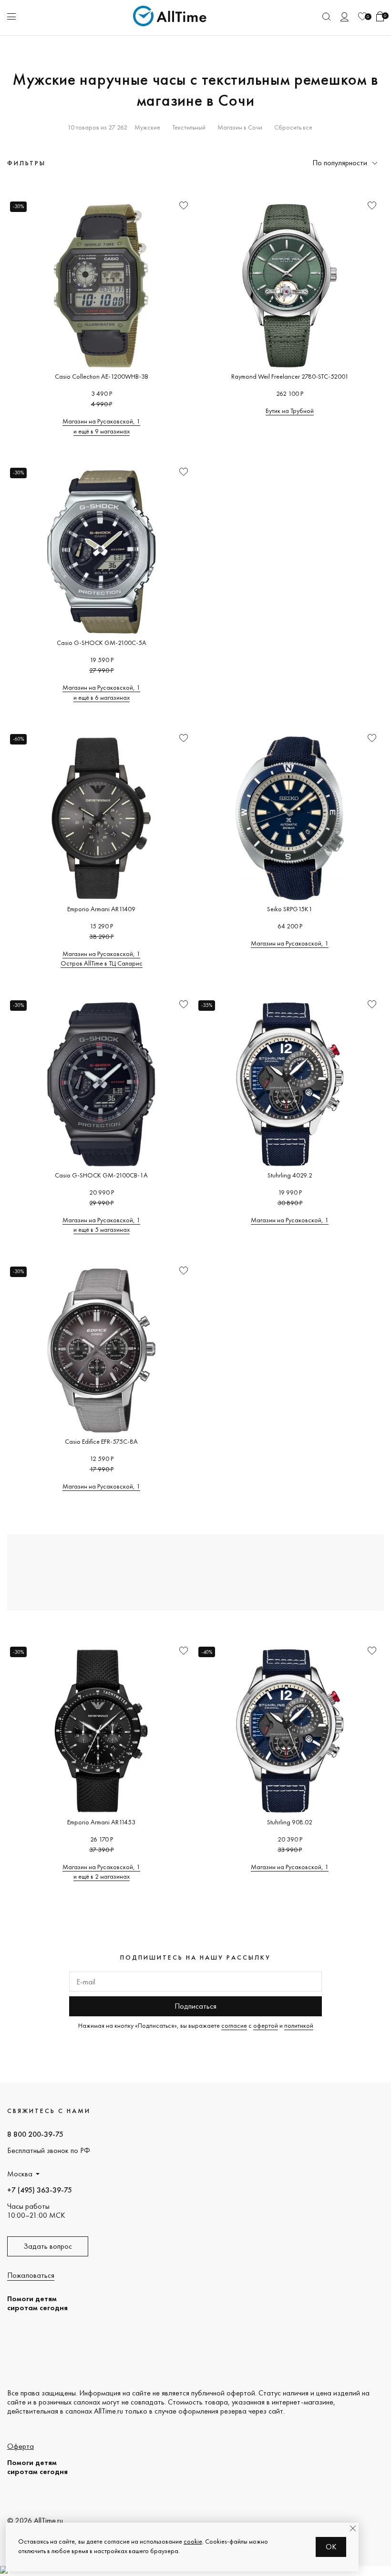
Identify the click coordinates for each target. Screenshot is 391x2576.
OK (331, 2547)
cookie (193, 2541)
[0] (362, 16)
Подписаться (195, 2006)
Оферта (21, 2446)
